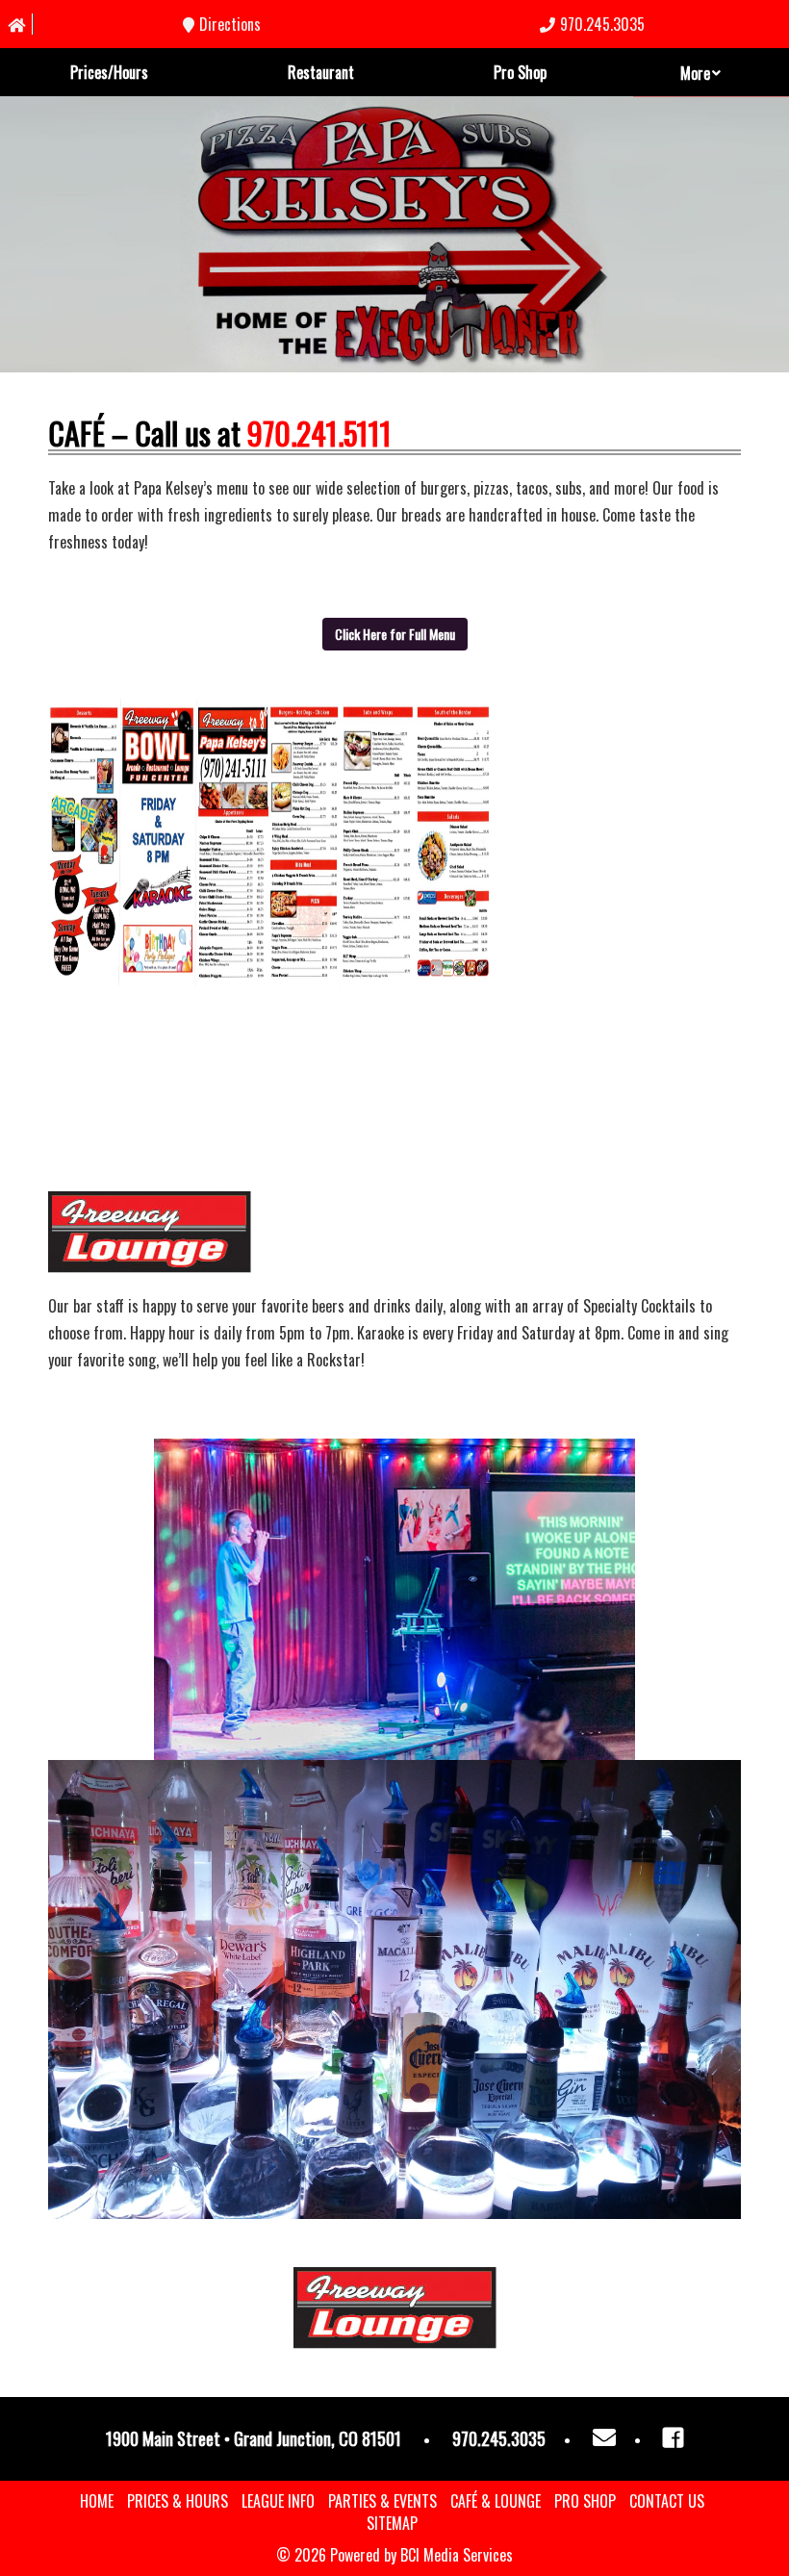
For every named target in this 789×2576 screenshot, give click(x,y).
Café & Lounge (496, 2501)
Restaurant (321, 72)
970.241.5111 (319, 433)
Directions (230, 25)
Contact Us (667, 2501)
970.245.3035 (602, 25)
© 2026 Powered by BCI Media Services (394, 2555)
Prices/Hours (109, 72)
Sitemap (392, 2523)
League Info (278, 2501)
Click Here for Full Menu (395, 634)
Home (97, 2501)
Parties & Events (382, 2501)
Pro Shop (520, 72)
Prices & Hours (178, 2501)
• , (254, 2438)
